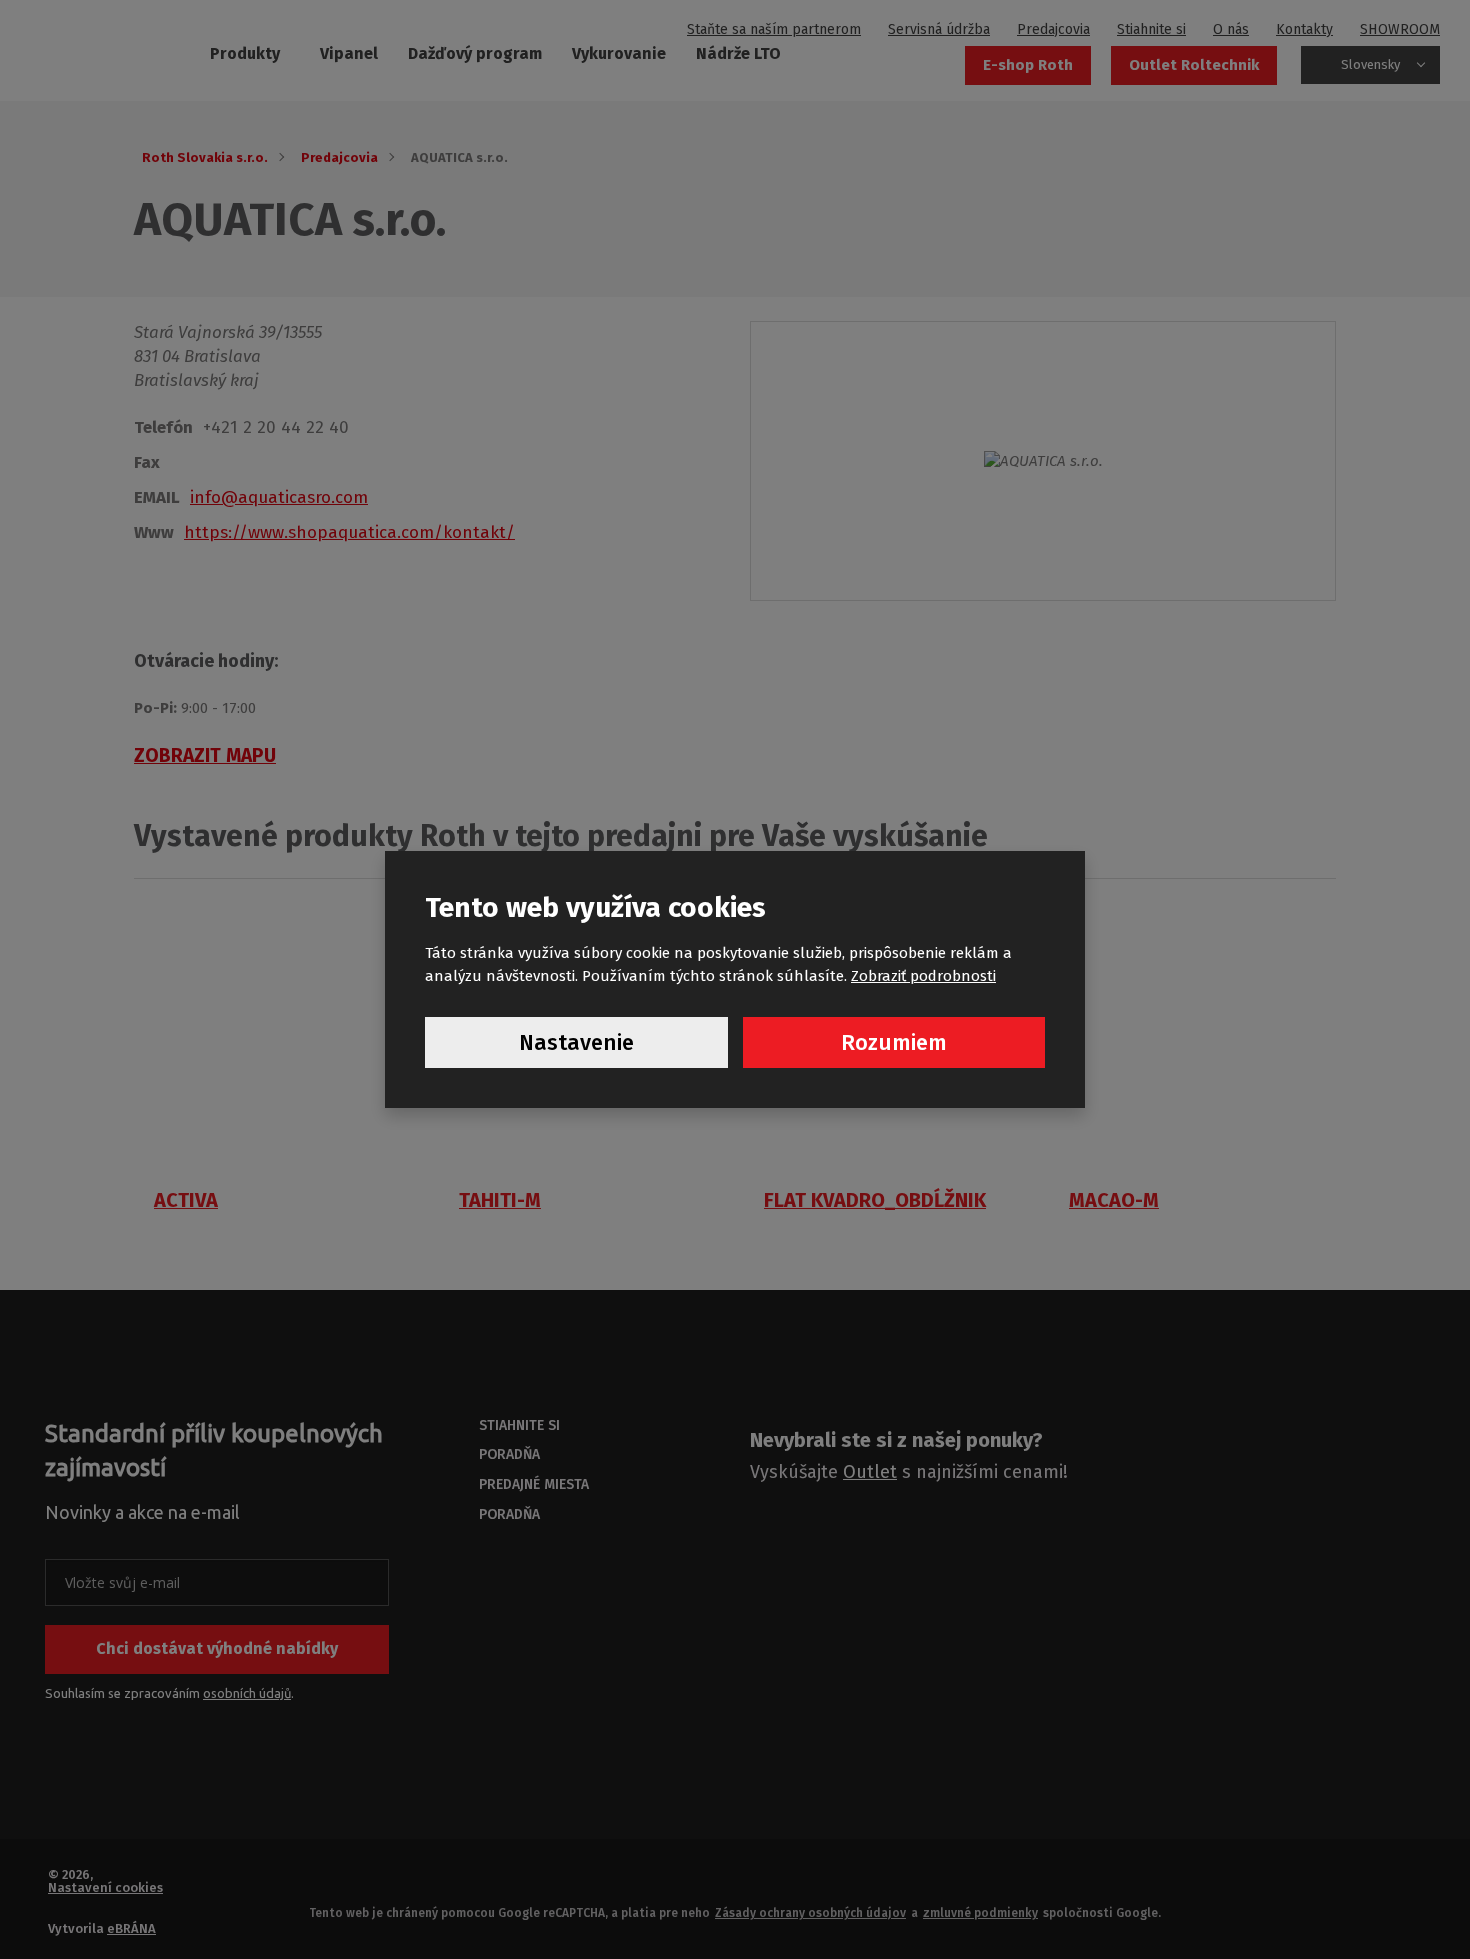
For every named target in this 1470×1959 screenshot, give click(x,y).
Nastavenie (576, 1042)
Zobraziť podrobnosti (923, 976)
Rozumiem (894, 1042)
